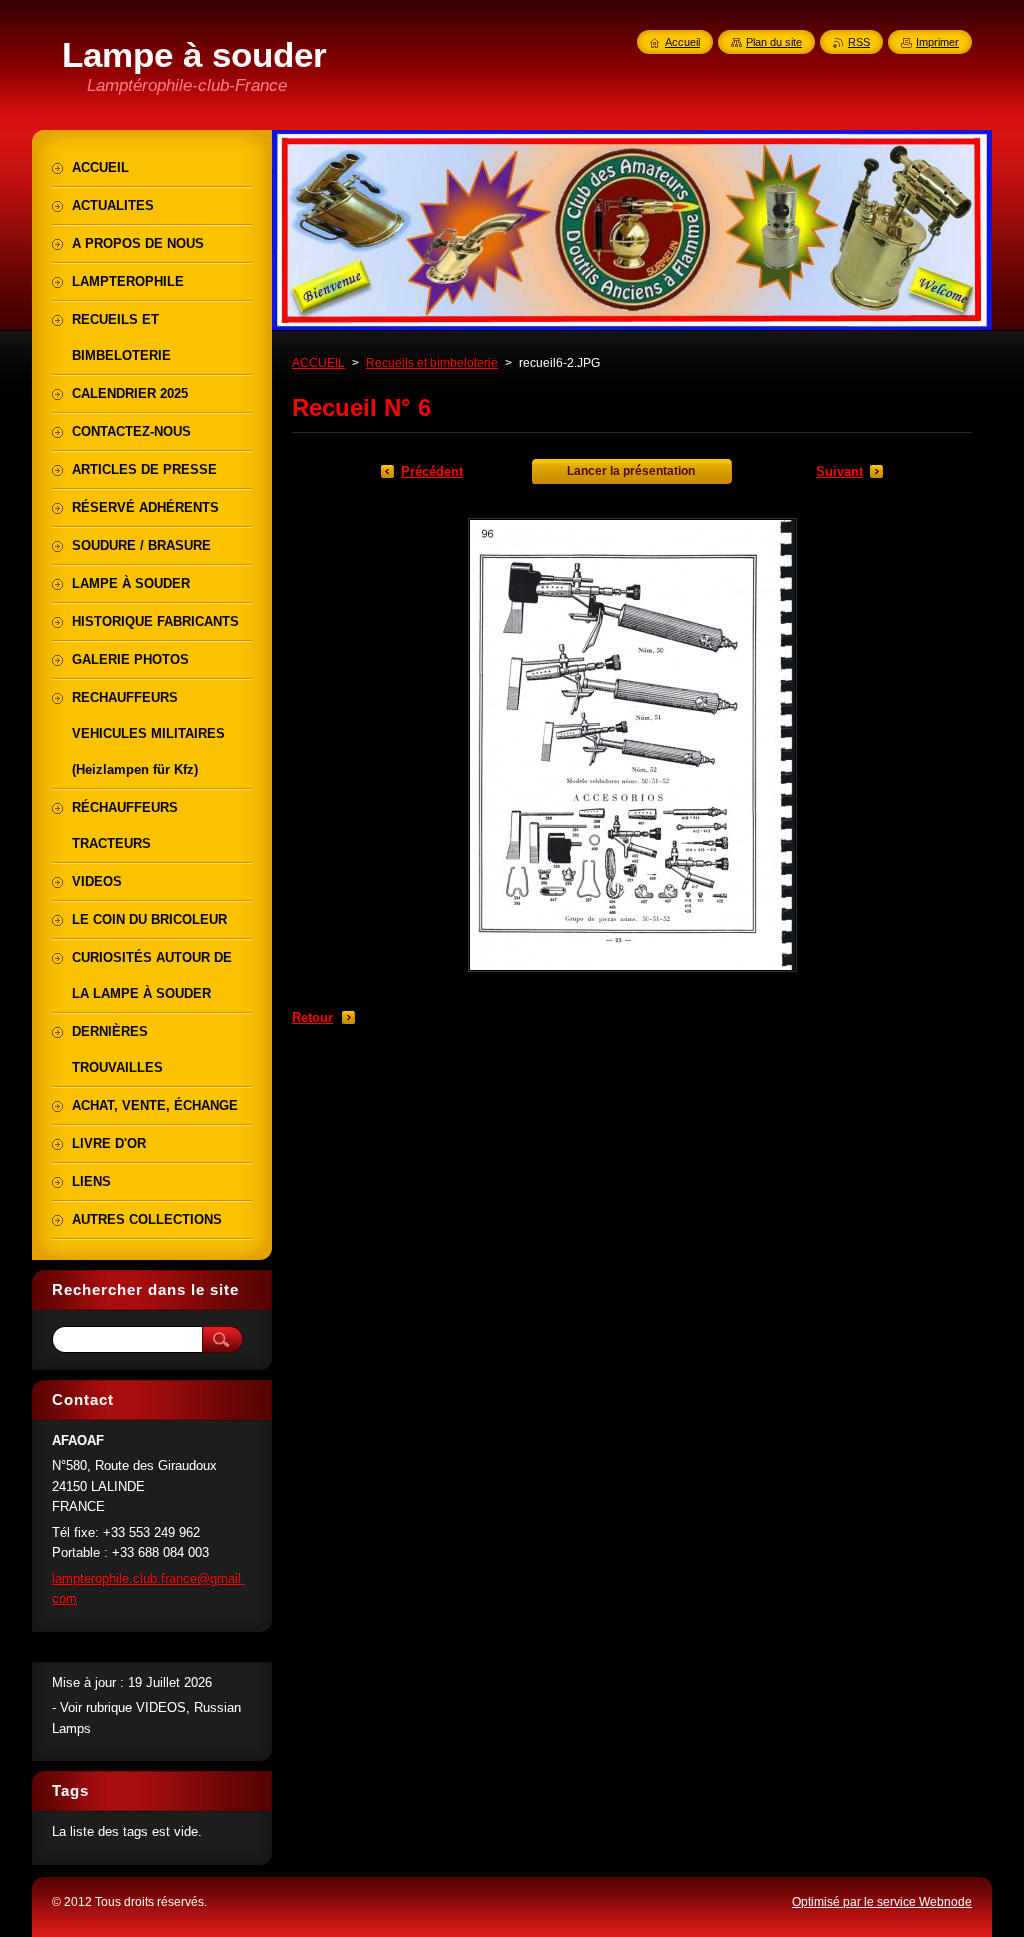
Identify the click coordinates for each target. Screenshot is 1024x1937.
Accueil (682, 42)
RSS (859, 42)
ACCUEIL (318, 363)
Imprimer (937, 42)
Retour (312, 1017)
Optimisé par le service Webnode (882, 1902)
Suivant (839, 471)
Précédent (432, 471)
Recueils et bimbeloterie (432, 363)
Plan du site (774, 42)
